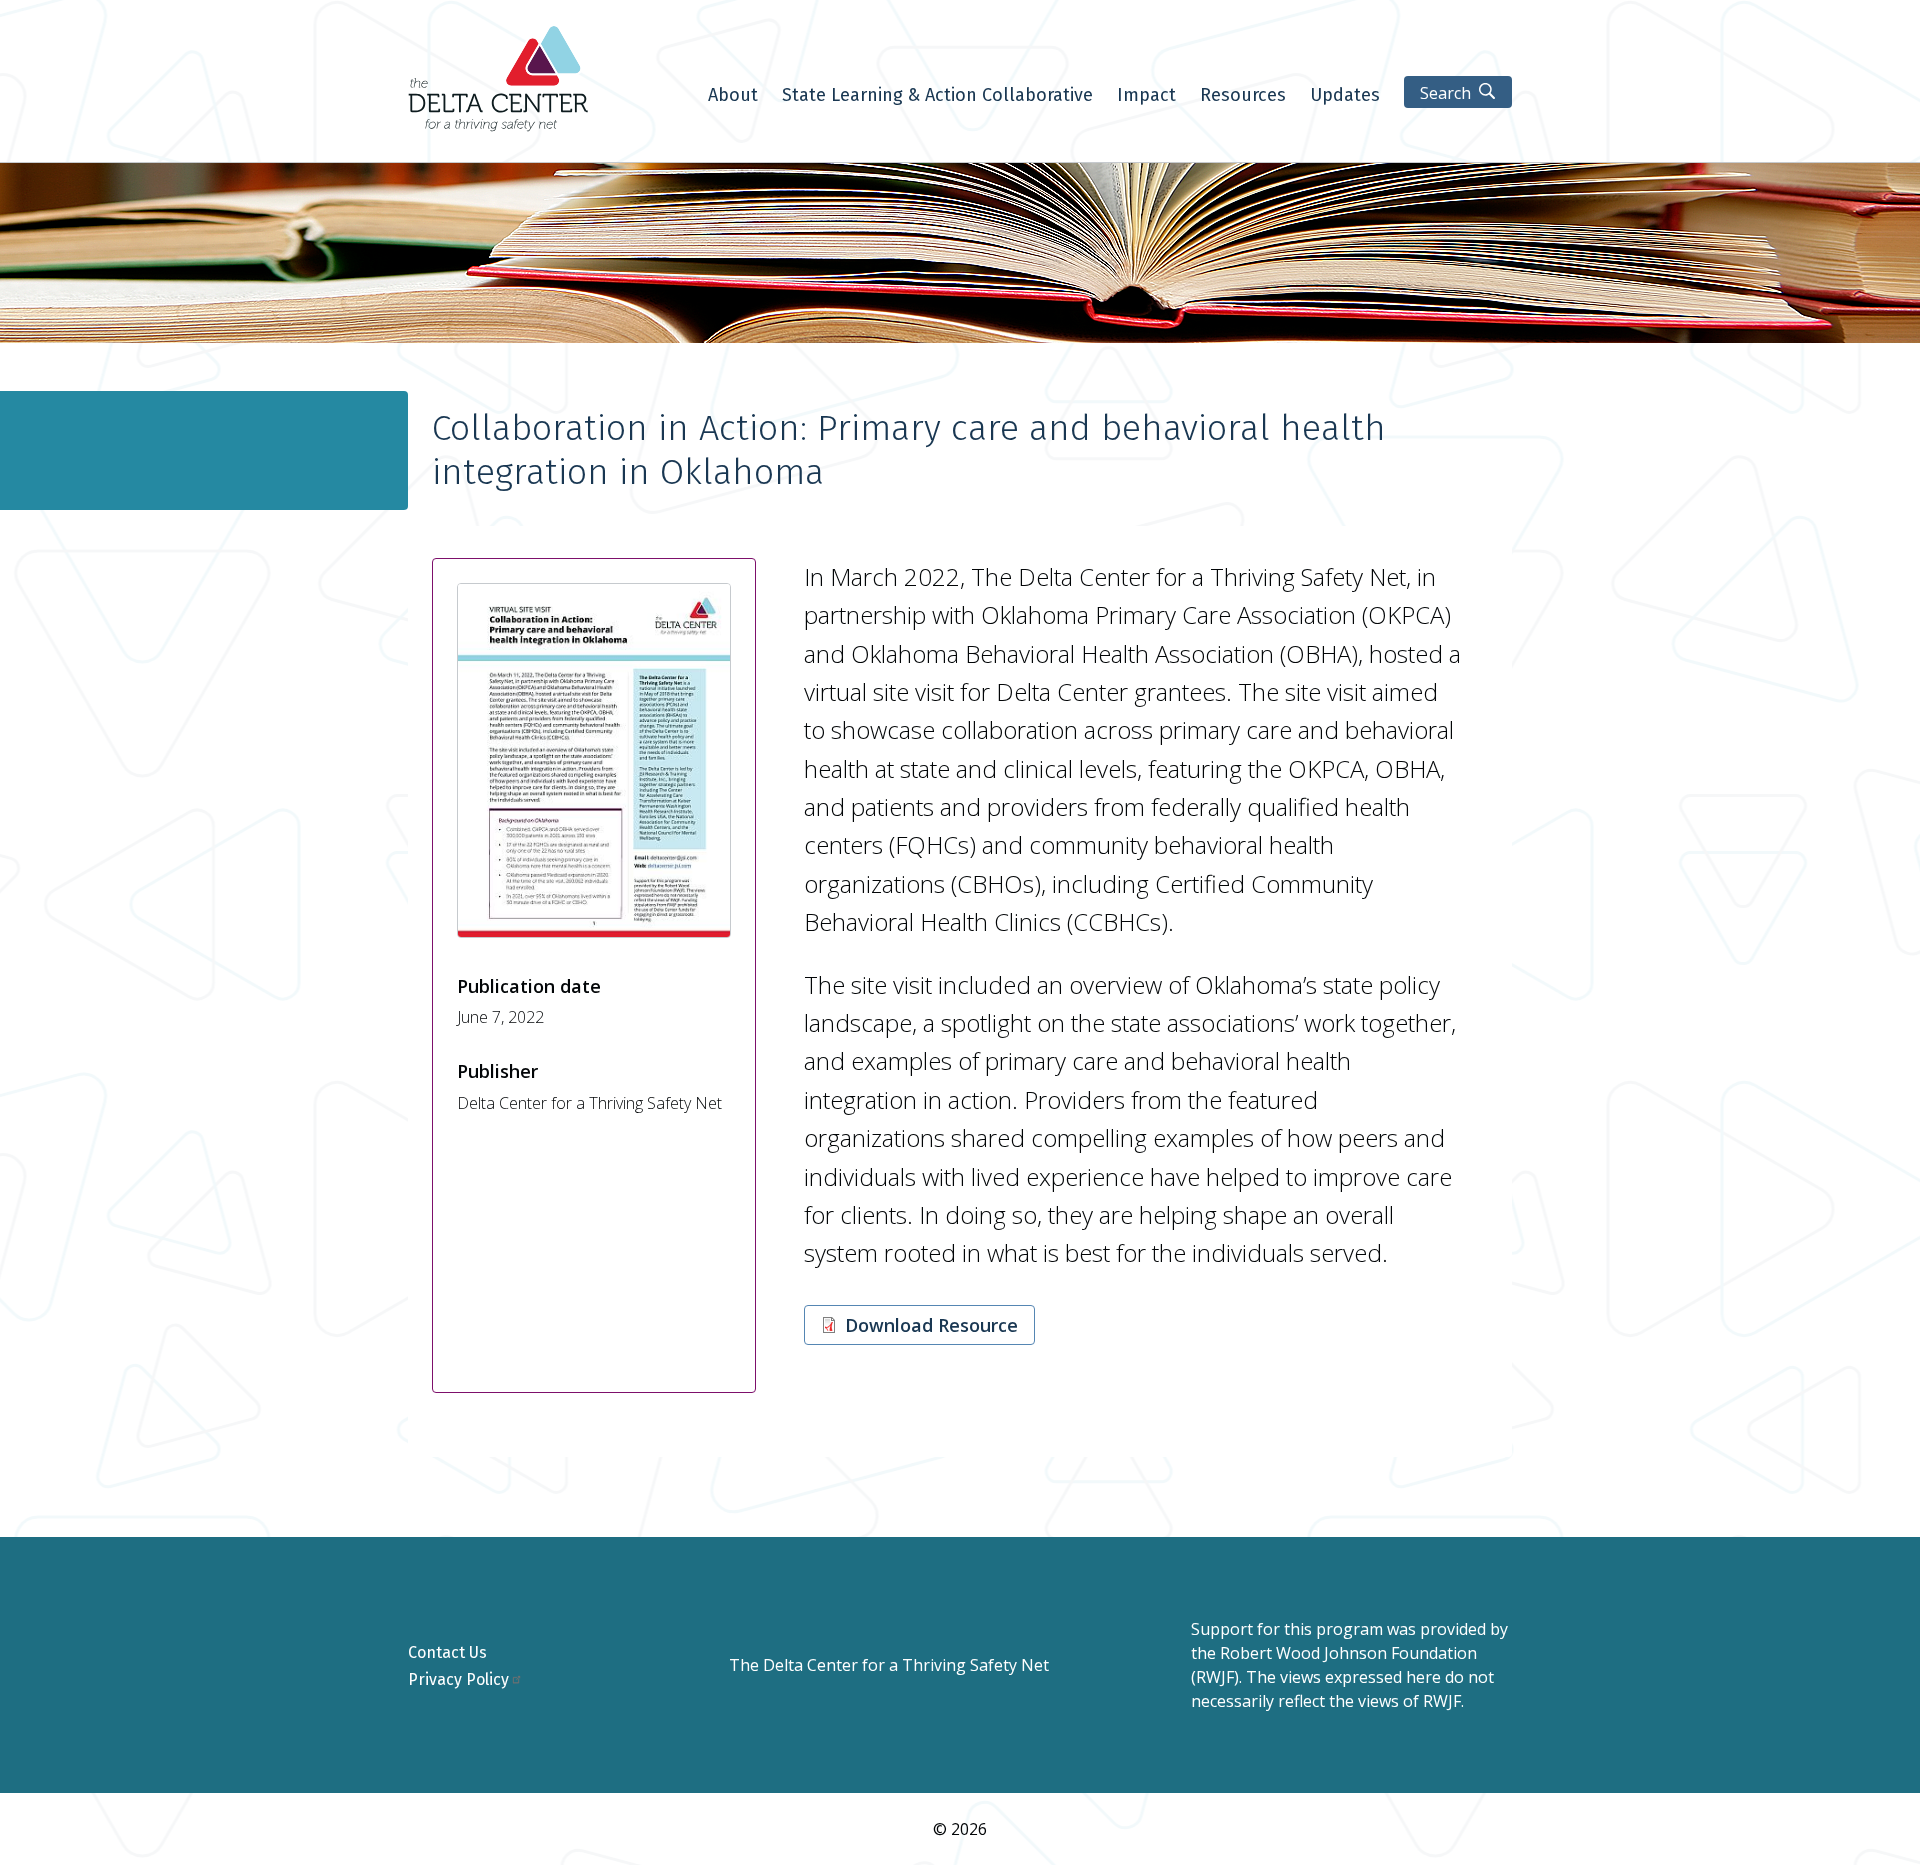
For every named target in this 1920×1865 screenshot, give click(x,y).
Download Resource (931, 1325)
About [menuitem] (733, 96)
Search (1445, 93)
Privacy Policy (458, 1679)
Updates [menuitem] (1345, 96)
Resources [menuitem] (1243, 96)
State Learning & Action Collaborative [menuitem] (937, 96)
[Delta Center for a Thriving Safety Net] (498, 126)
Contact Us (447, 1652)
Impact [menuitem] (1146, 96)
